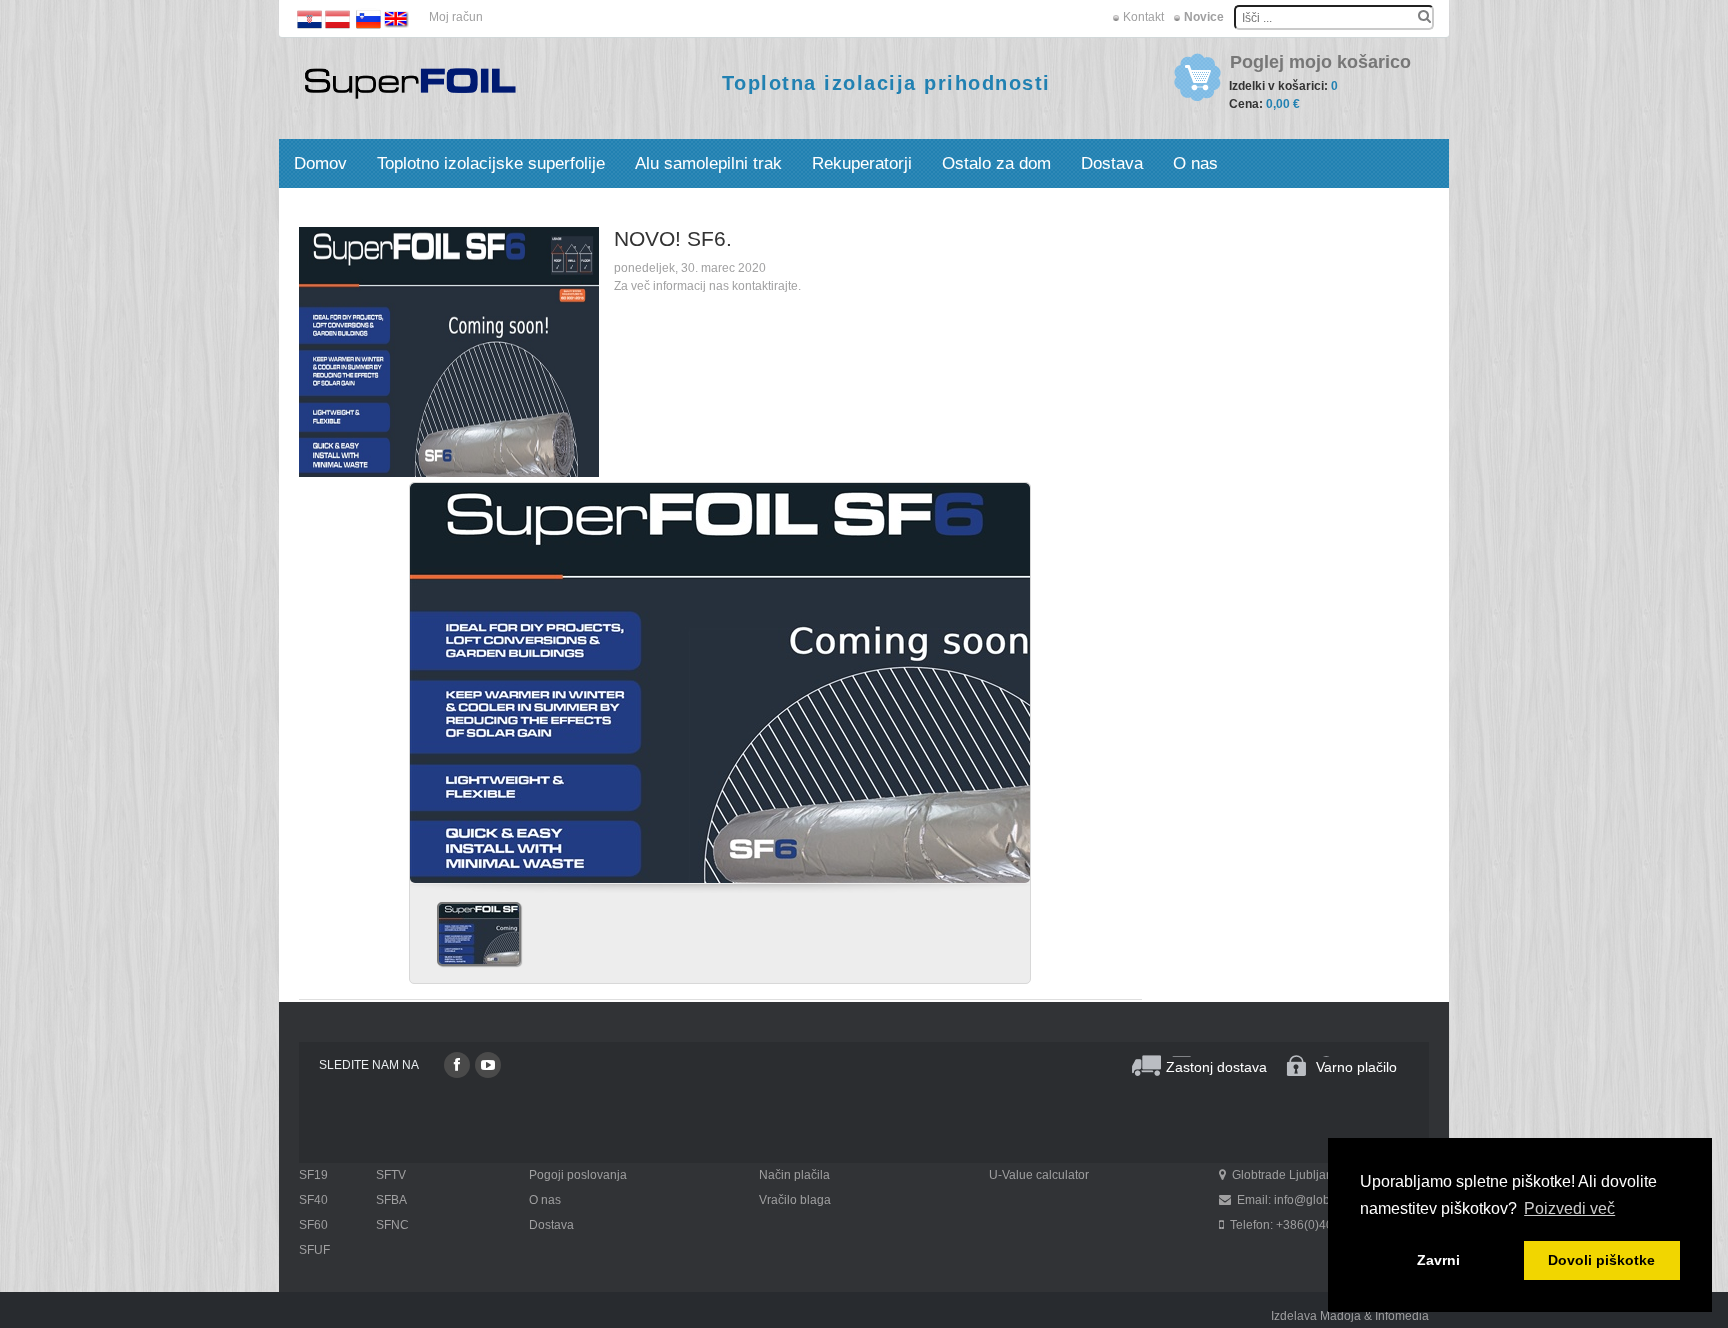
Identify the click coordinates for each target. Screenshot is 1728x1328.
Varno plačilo (1356, 1067)
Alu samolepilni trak (708, 163)
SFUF (314, 1250)
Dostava (1112, 163)
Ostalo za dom (996, 163)
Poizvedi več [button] (1569, 1208)
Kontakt (1143, 17)
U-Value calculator (1039, 1175)
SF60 (313, 1225)
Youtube (488, 1065)
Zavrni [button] (1438, 1260)
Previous (433, 676)
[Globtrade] (410, 82)
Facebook (457, 1065)
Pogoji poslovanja (578, 1175)
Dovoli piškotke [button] (1601, 1260)
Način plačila (794, 1175)
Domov (320, 163)
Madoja (1340, 1316)
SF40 (313, 1200)
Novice (1204, 17)
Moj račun (456, 17)
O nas (1195, 163)
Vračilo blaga (795, 1200)
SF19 (313, 1175)
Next (1007, 676)
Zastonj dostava (1216, 1067)
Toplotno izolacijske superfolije (491, 163)
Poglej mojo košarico (1320, 62)
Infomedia (1402, 1316)
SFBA (391, 1200)
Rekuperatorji (862, 163)
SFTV (391, 1175)
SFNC (392, 1225)
